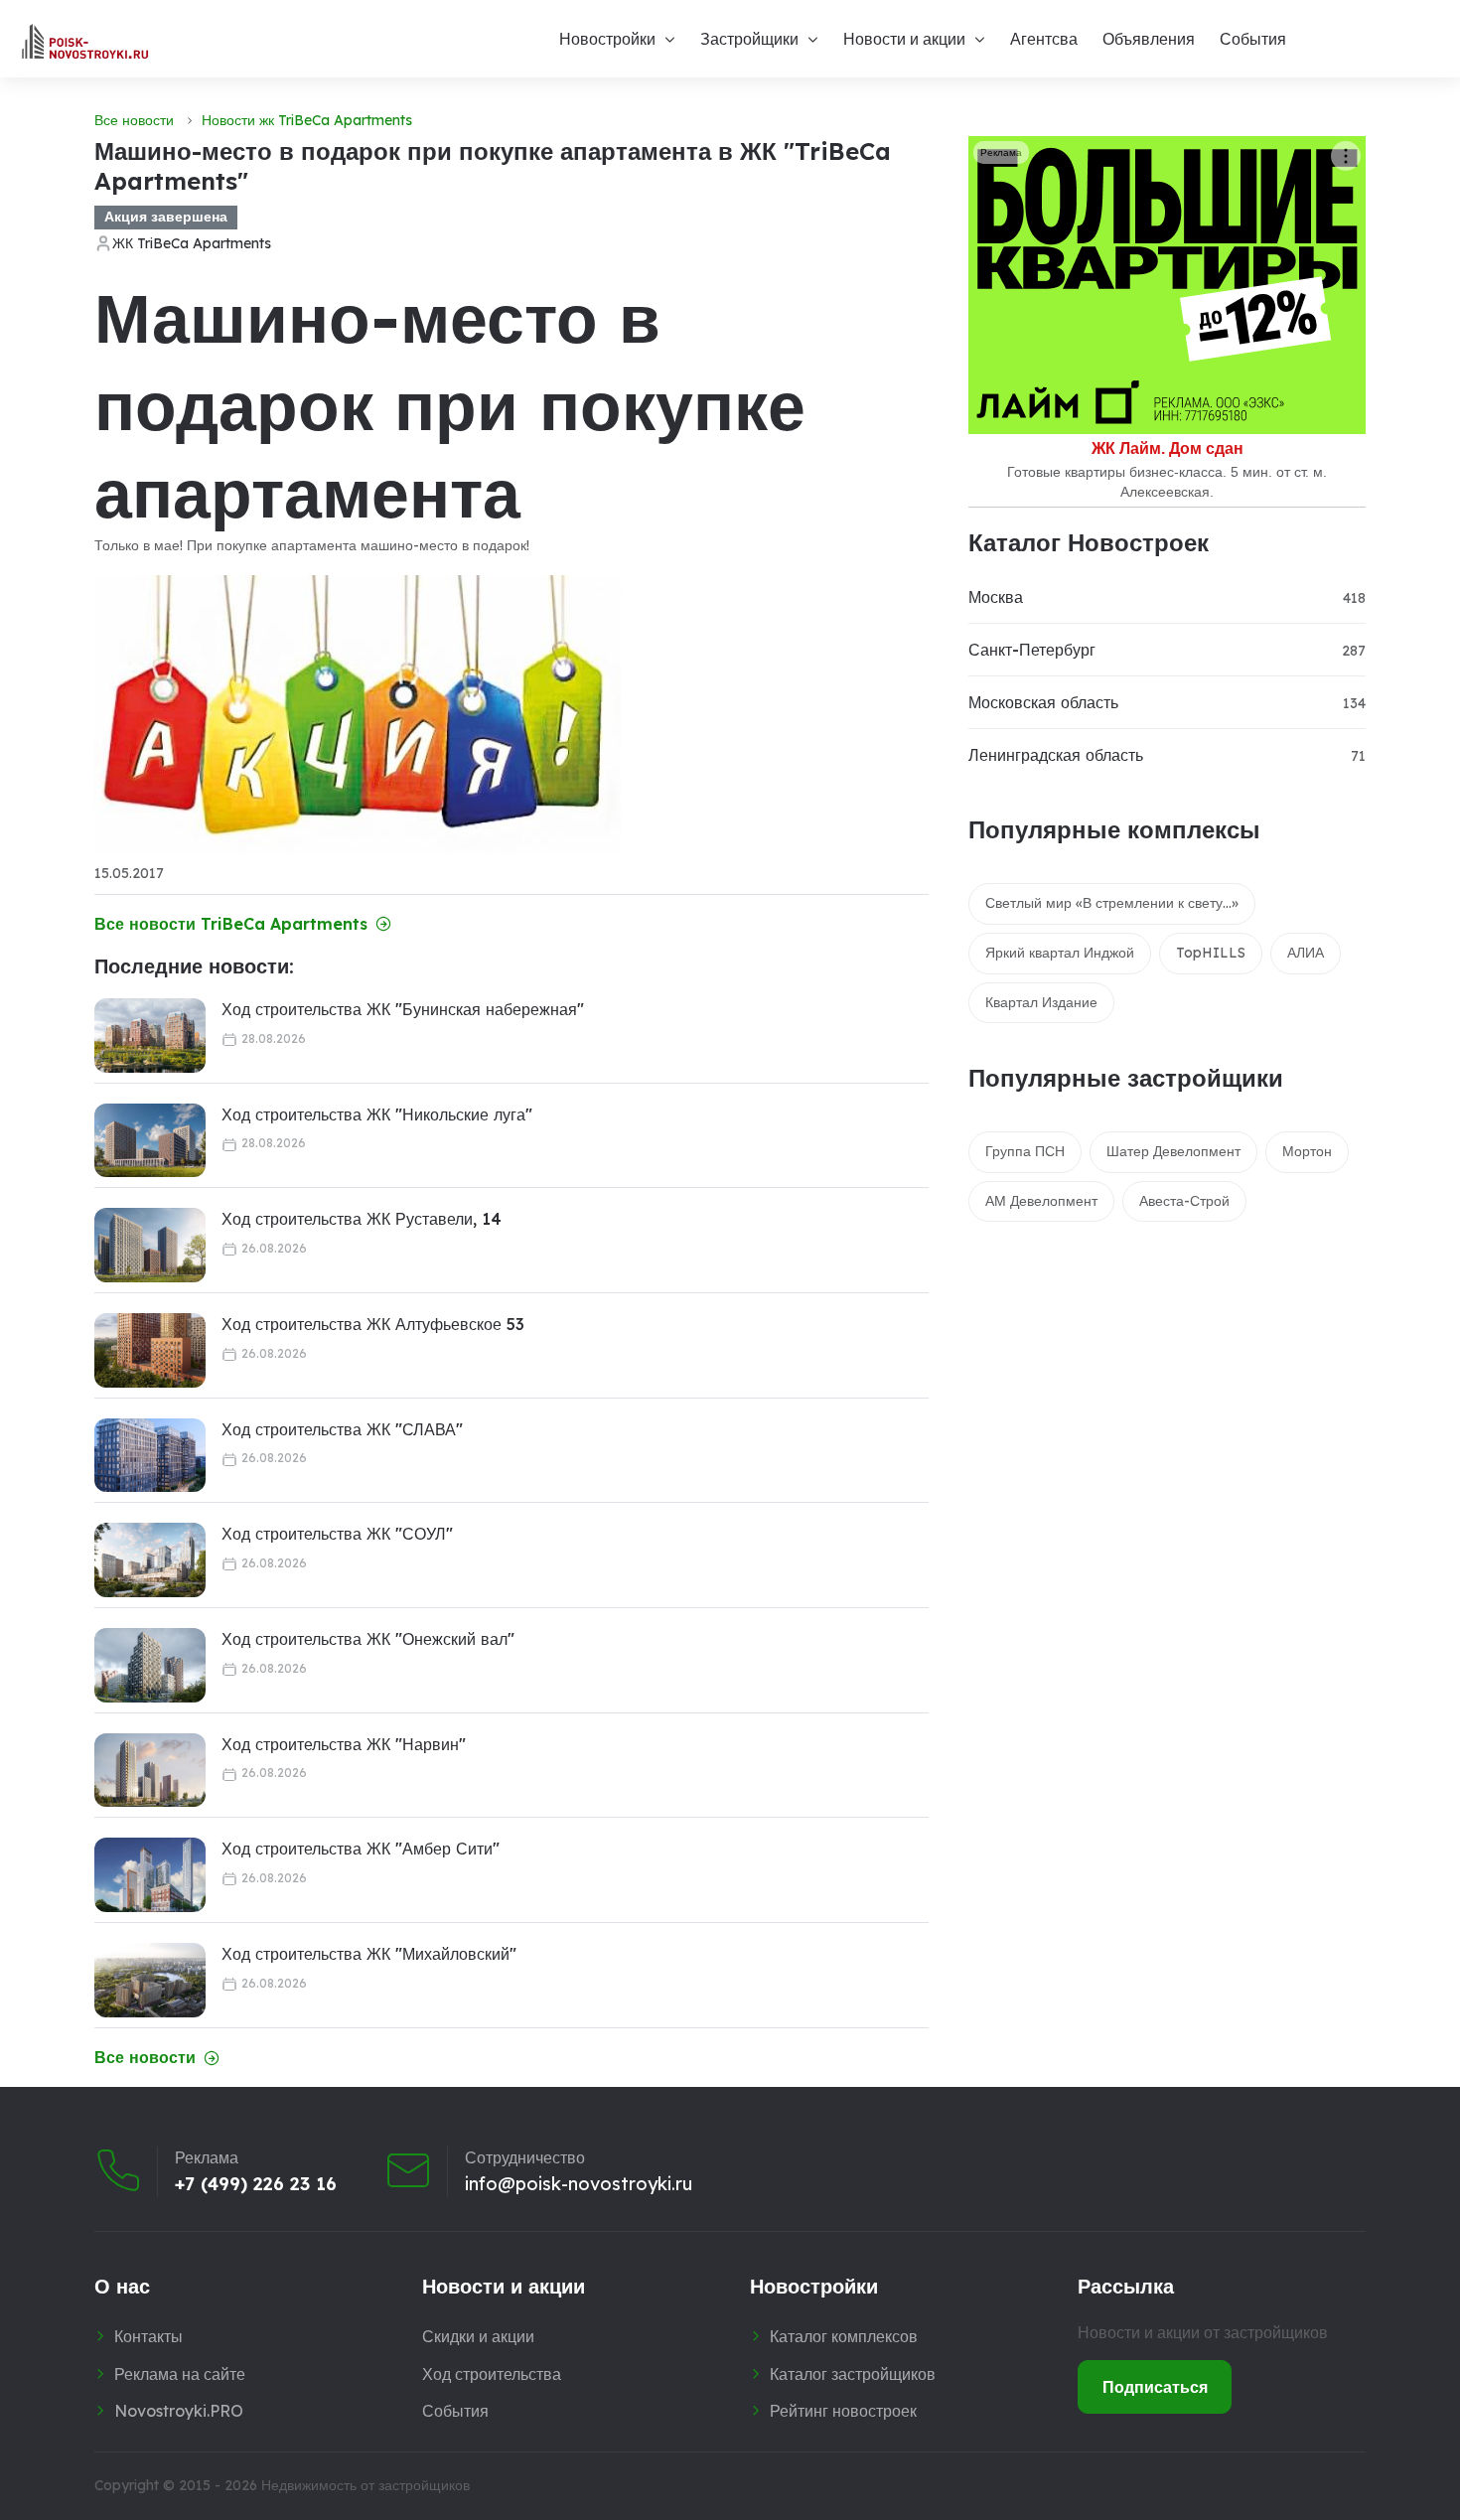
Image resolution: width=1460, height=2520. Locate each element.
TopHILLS (1211, 953)
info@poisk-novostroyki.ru (579, 2184)
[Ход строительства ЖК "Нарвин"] (150, 1771)
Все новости (134, 120)
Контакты (148, 2336)
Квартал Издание (1041, 1002)
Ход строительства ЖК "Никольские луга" (377, 1114)
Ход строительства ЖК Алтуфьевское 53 (373, 1324)
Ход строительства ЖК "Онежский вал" (368, 1639)
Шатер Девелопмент (1173, 1151)
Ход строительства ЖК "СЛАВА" (342, 1429)
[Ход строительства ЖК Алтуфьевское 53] (150, 1350)
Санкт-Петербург (1032, 650)
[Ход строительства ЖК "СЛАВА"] (150, 1456)
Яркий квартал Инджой (1060, 953)
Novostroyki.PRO (179, 2411)
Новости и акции (904, 39)
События (1253, 39)
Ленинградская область (1056, 755)
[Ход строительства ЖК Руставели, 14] (150, 1245)
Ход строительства (492, 2374)
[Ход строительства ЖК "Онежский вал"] (150, 1665)
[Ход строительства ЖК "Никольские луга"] (150, 1141)
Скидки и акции (478, 2336)
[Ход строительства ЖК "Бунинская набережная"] (150, 1036)
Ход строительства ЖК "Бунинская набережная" (403, 1009)
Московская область (1043, 702)
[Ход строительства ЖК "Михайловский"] (150, 1980)
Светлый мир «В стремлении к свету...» (1112, 903)
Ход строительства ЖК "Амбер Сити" (361, 1849)
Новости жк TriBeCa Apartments (307, 120)
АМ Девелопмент (1041, 1201)
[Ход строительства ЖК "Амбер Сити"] (150, 1875)
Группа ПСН (1025, 1151)
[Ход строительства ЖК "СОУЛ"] (150, 1560)
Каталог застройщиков (853, 2374)
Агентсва (1044, 39)
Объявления (1149, 39)
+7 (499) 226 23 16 (256, 2184)
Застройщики (749, 39)
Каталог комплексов (844, 2336)
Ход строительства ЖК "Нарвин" (344, 1744)
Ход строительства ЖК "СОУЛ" (337, 1534)
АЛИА (1306, 953)
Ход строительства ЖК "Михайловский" (369, 1954)
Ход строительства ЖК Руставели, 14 (362, 1219)
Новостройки (607, 39)
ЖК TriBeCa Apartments (192, 243)
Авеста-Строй (1184, 1201)
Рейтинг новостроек (843, 2411)
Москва (996, 597)
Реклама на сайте (180, 2374)
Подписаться (1155, 2387)
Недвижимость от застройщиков (365, 2485)
